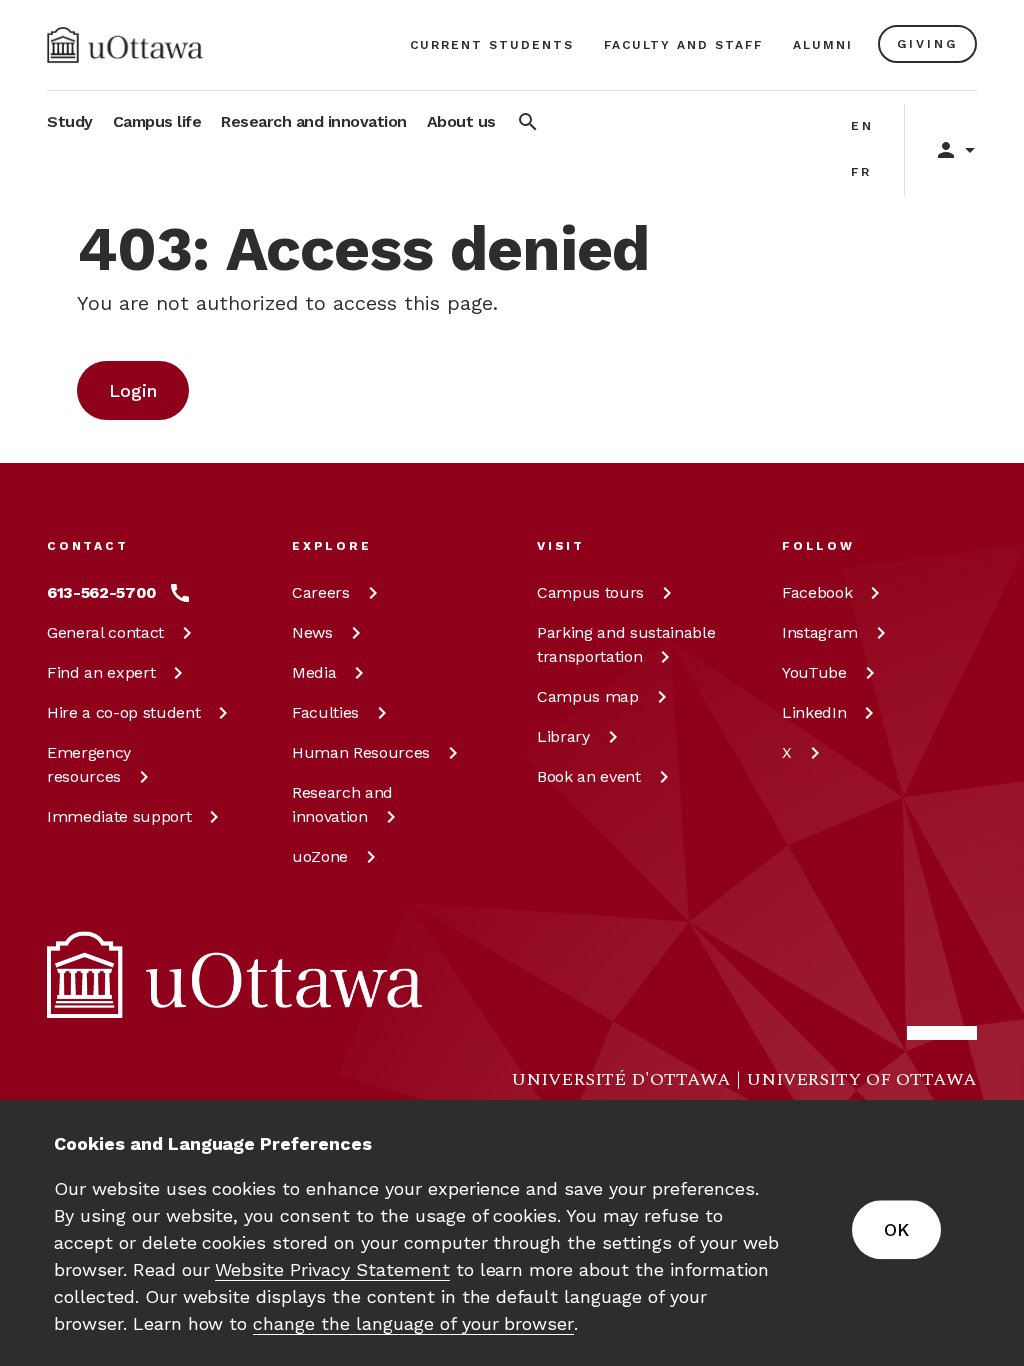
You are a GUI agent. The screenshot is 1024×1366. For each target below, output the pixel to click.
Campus (590, 592)
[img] (125, 45)
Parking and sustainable (626, 644)
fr (861, 172)
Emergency (89, 764)
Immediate (119, 816)
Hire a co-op (123, 712)
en (862, 126)
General (105, 632)
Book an (589, 776)
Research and (342, 804)
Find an (101, 672)
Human (361, 752)
